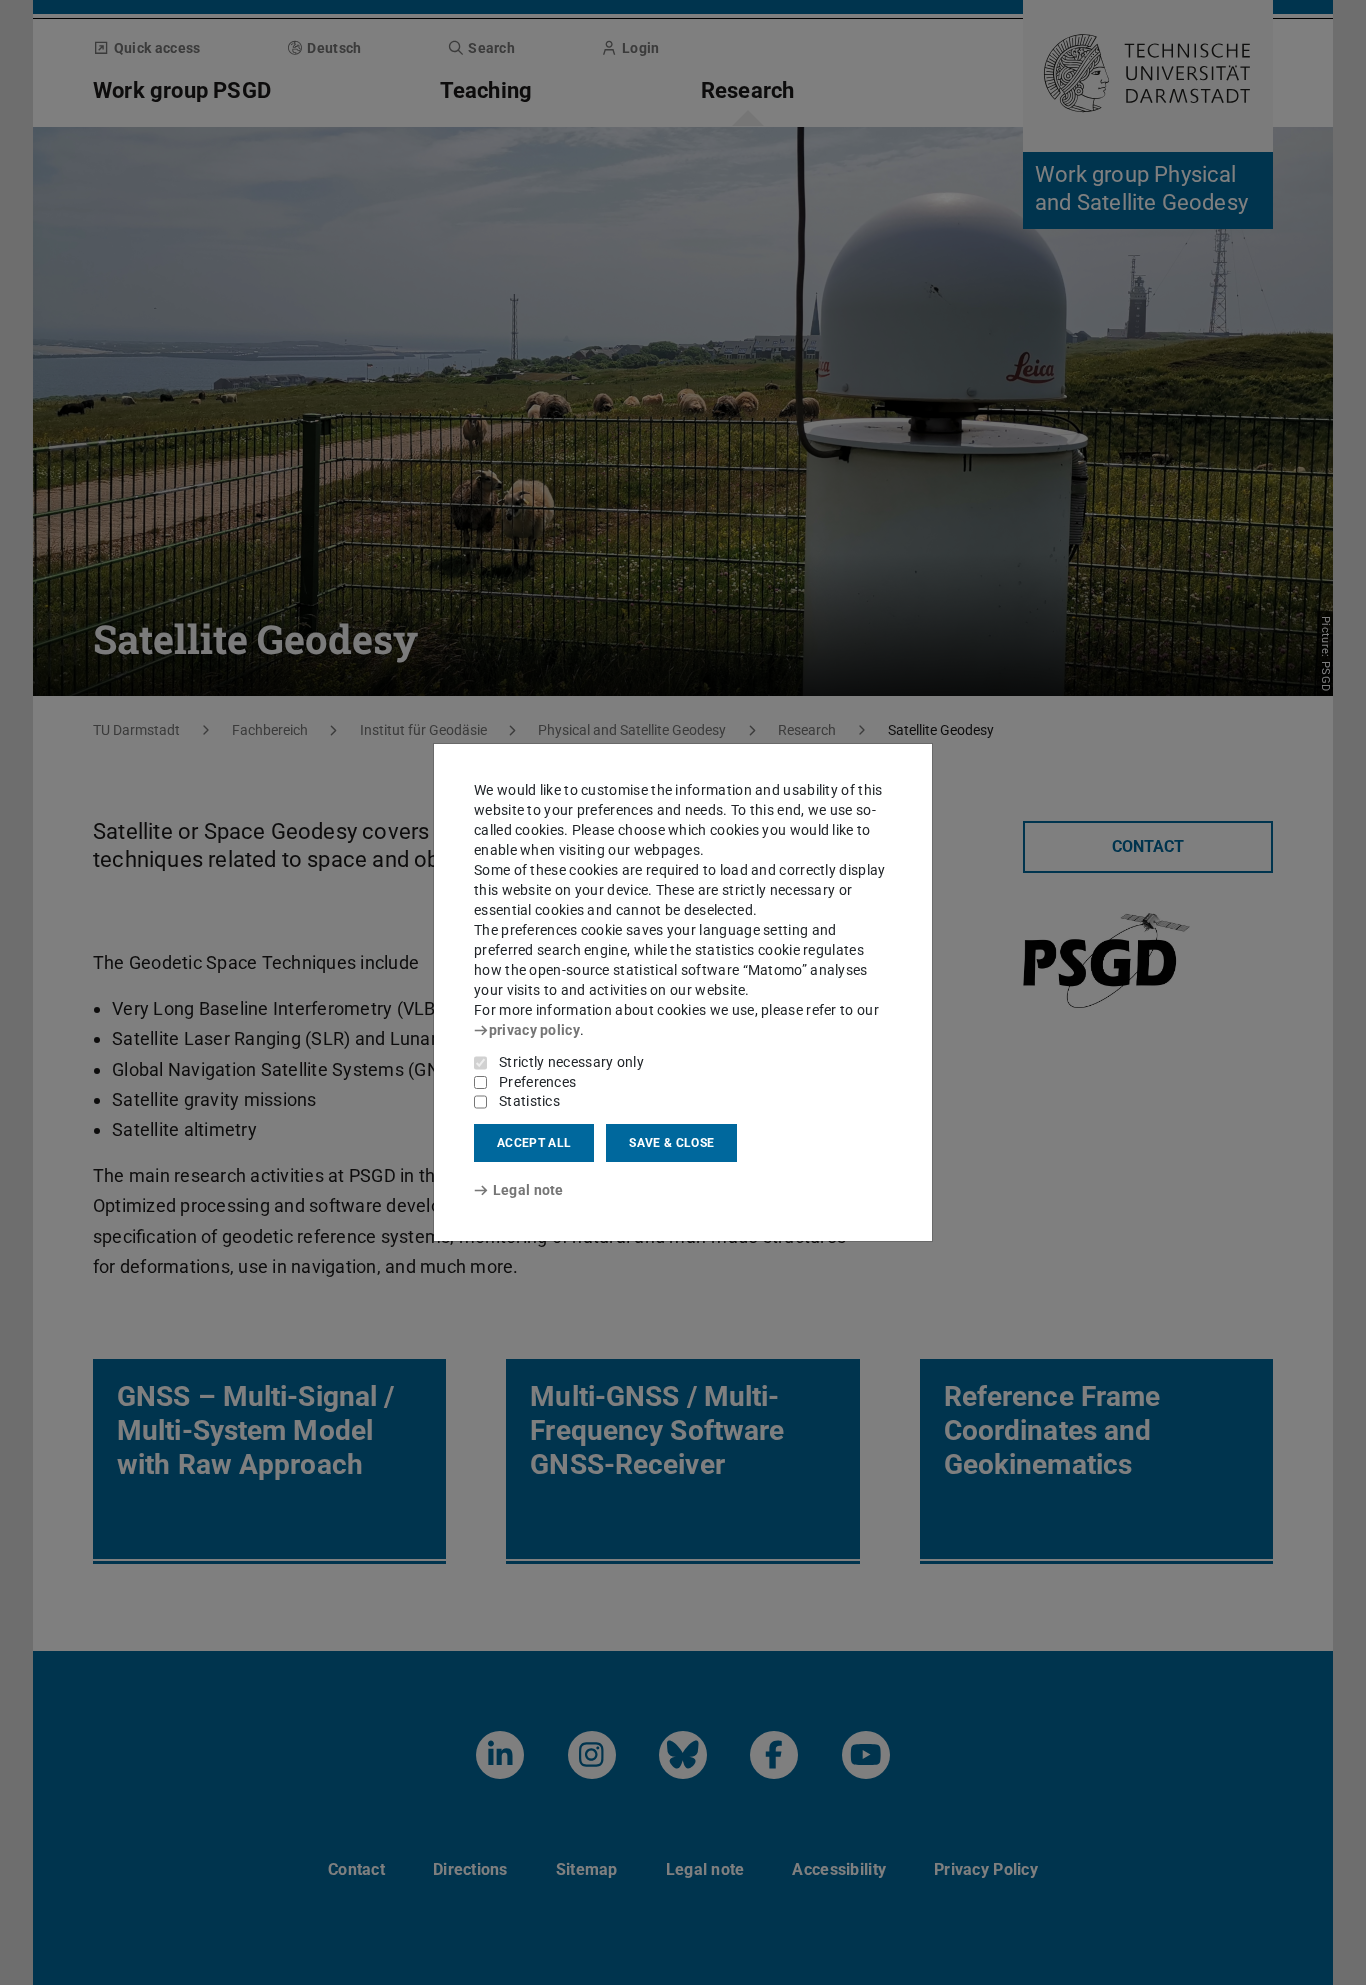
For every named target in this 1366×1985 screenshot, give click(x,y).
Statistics (529, 1101)
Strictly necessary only (571, 1062)
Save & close (671, 1143)
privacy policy (534, 1030)
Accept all (534, 1143)
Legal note (528, 1190)
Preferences (537, 1082)
